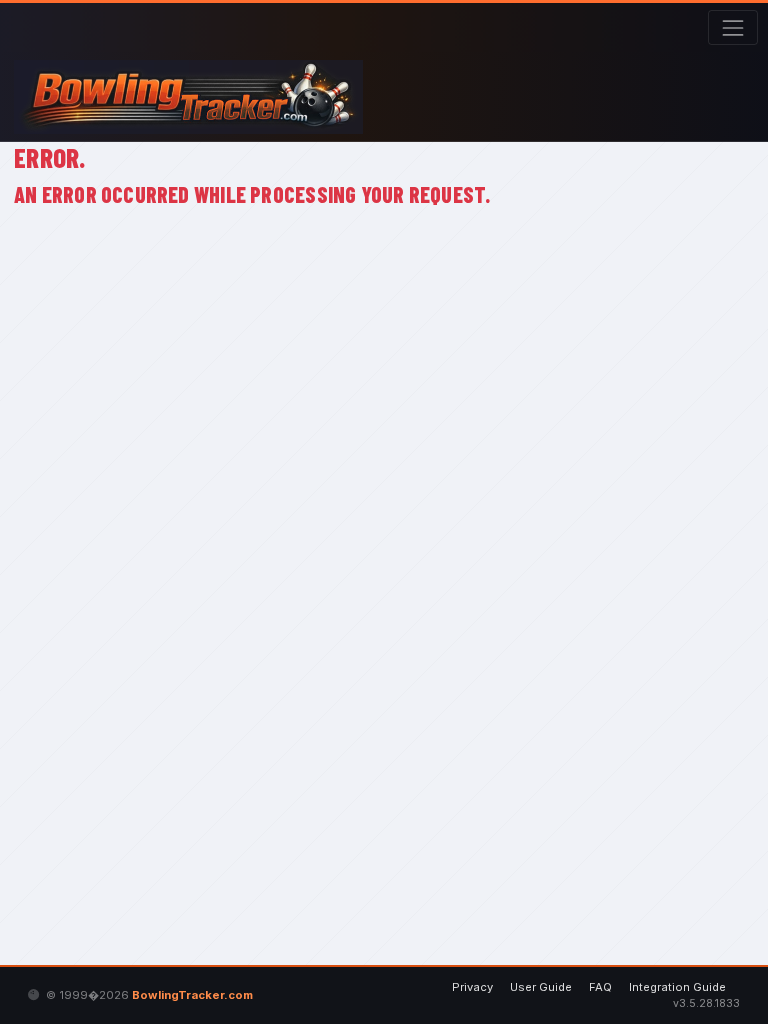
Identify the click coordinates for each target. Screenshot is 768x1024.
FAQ (600, 987)
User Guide (541, 987)
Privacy (472, 987)
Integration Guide (677, 987)
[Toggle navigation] (732, 27)
